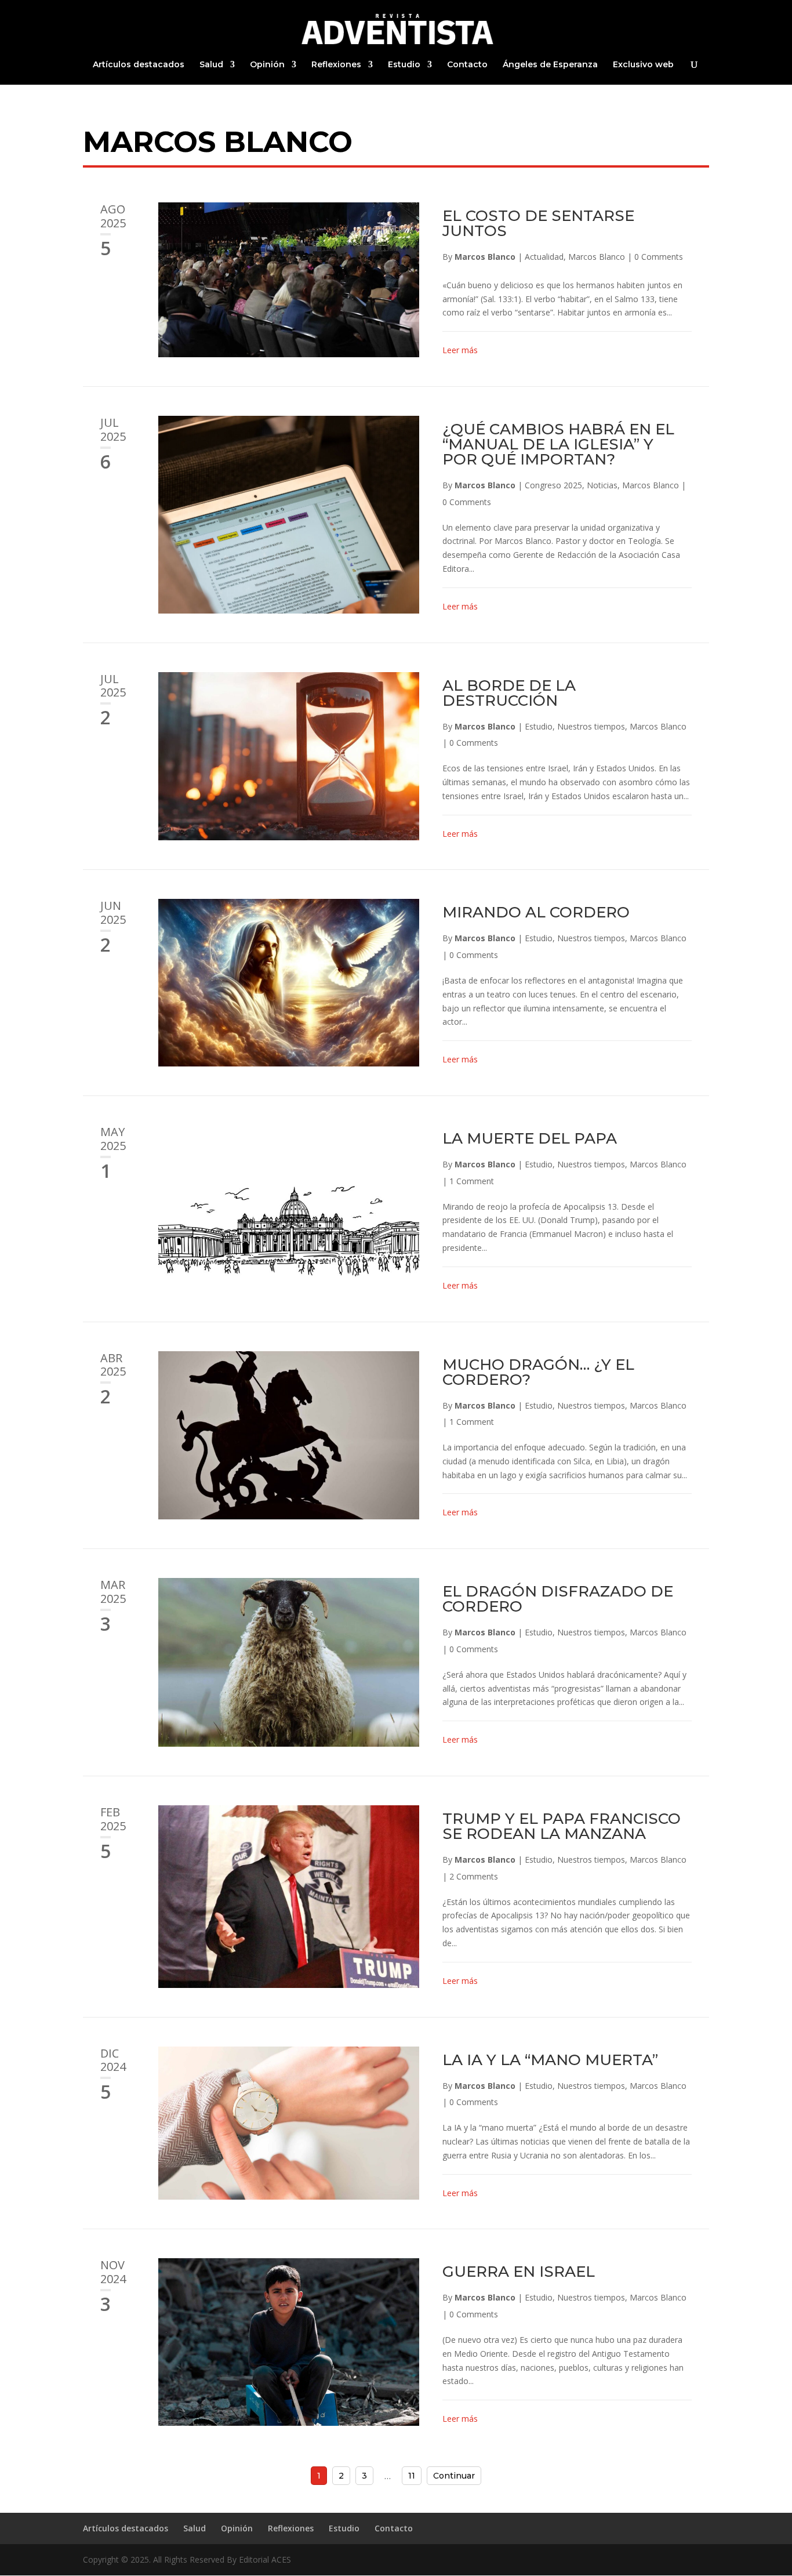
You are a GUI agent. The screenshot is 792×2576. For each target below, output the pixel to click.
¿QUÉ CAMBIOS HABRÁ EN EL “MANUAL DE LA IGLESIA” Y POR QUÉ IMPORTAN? (558, 444)
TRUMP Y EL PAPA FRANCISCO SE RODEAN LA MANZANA (562, 1826)
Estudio (404, 65)
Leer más (460, 350)
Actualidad (544, 257)
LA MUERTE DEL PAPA (530, 1138)
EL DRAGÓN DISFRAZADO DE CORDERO (558, 1599)
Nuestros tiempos (591, 726)
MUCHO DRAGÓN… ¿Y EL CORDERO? (538, 1372)
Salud (211, 65)
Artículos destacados (139, 65)
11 (412, 2476)
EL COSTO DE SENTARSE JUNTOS (538, 223)
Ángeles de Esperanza (550, 65)
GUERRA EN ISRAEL (519, 2272)
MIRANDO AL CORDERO (536, 912)
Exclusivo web (643, 65)
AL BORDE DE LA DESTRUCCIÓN (509, 693)
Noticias (602, 485)
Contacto (467, 65)
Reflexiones (336, 65)
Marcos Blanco (485, 257)
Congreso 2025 (553, 485)
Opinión (267, 65)
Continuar (454, 2476)
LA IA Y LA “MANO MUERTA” (550, 2060)
